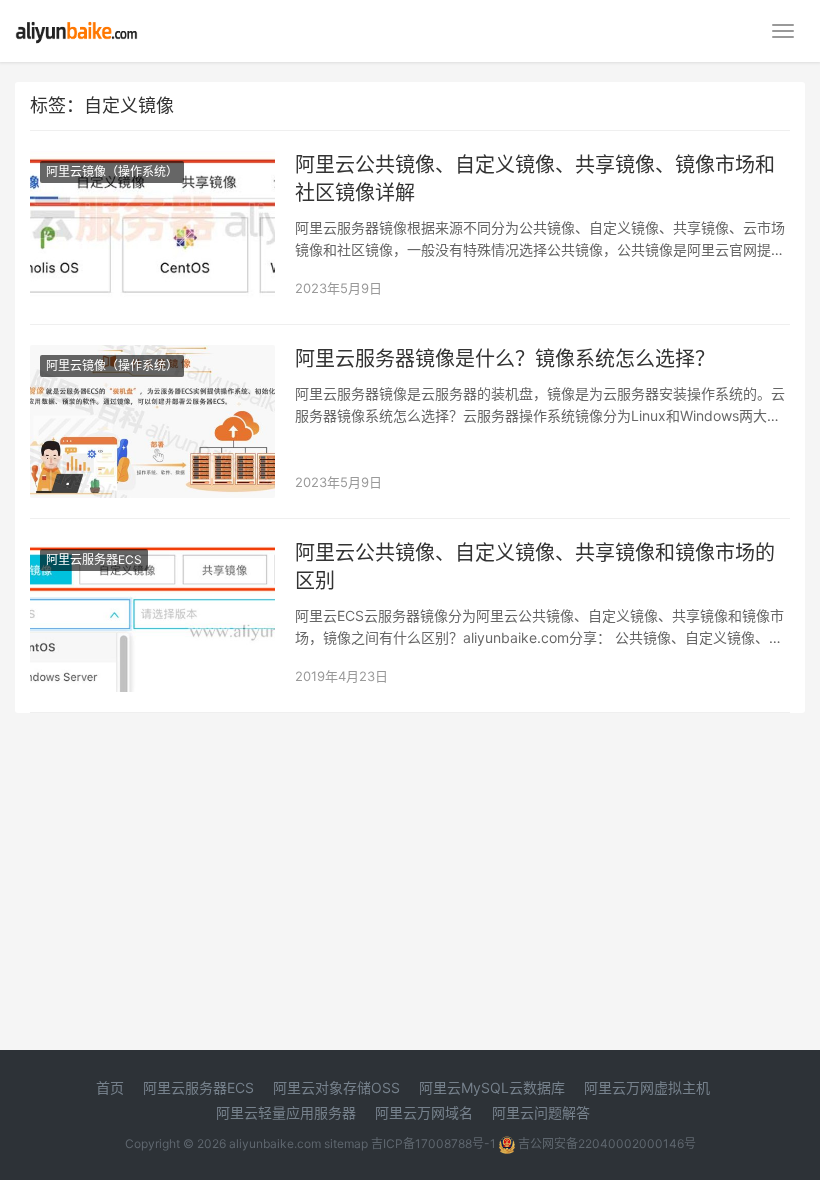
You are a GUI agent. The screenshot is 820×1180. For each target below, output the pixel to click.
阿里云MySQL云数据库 (492, 1087)
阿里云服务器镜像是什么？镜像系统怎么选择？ (505, 359)
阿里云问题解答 (541, 1112)
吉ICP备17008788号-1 (433, 1143)
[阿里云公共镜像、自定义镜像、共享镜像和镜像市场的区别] (152, 551)
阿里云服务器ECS (94, 559)
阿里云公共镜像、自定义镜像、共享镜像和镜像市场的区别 (535, 567)
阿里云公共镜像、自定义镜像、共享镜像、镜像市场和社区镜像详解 (535, 179)
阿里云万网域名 (424, 1112)
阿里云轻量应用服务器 (286, 1112)
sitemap (346, 1143)
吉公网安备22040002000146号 (605, 1143)
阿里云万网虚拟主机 (647, 1087)
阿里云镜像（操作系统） (112, 171)
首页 (110, 1087)
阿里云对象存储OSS (336, 1087)
